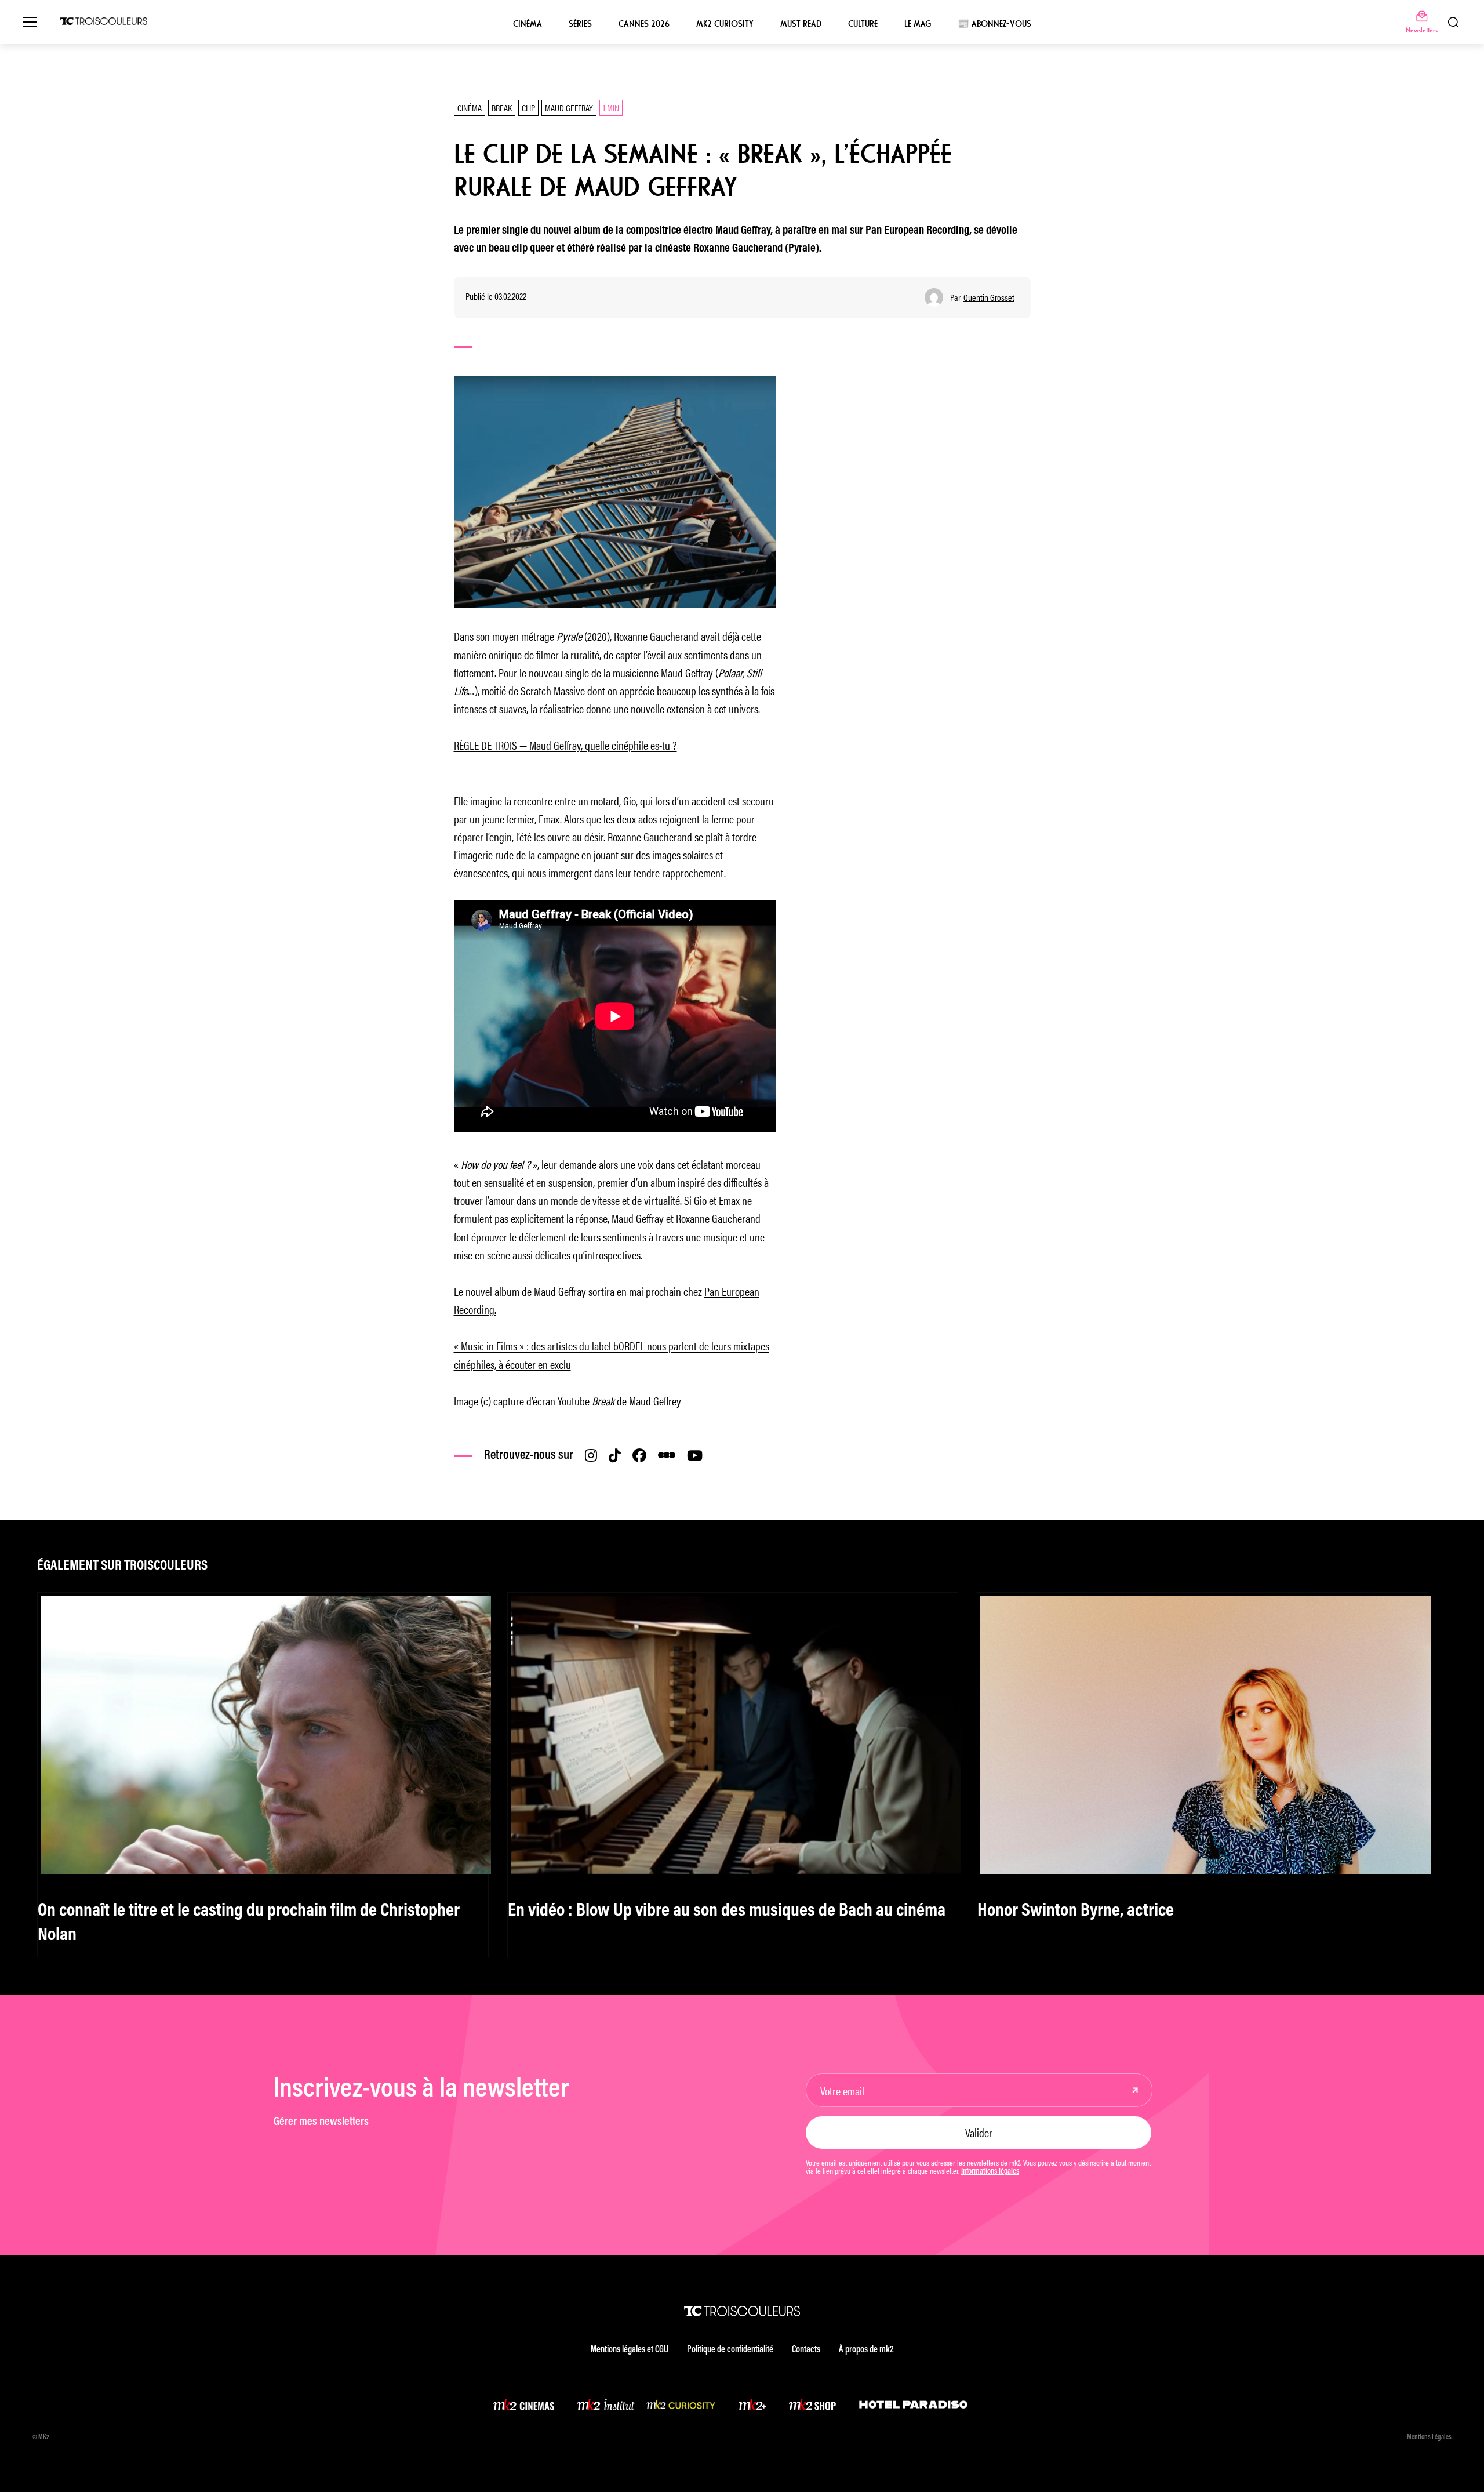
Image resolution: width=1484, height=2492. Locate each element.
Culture (863, 24)
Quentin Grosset (989, 297)
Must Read (801, 24)
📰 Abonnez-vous (994, 24)
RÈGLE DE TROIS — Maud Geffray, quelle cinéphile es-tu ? (565, 745)
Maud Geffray (569, 108)
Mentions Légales (1429, 2437)
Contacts (806, 2350)
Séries (580, 24)
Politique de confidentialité (730, 2350)
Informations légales (990, 2172)
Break (502, 108)
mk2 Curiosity (725, 24)
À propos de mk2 (866, 2350)
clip (528, 108)
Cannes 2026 (644, 24)
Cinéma (528, 24)
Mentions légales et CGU (630, 2350)
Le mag (918, 24)
